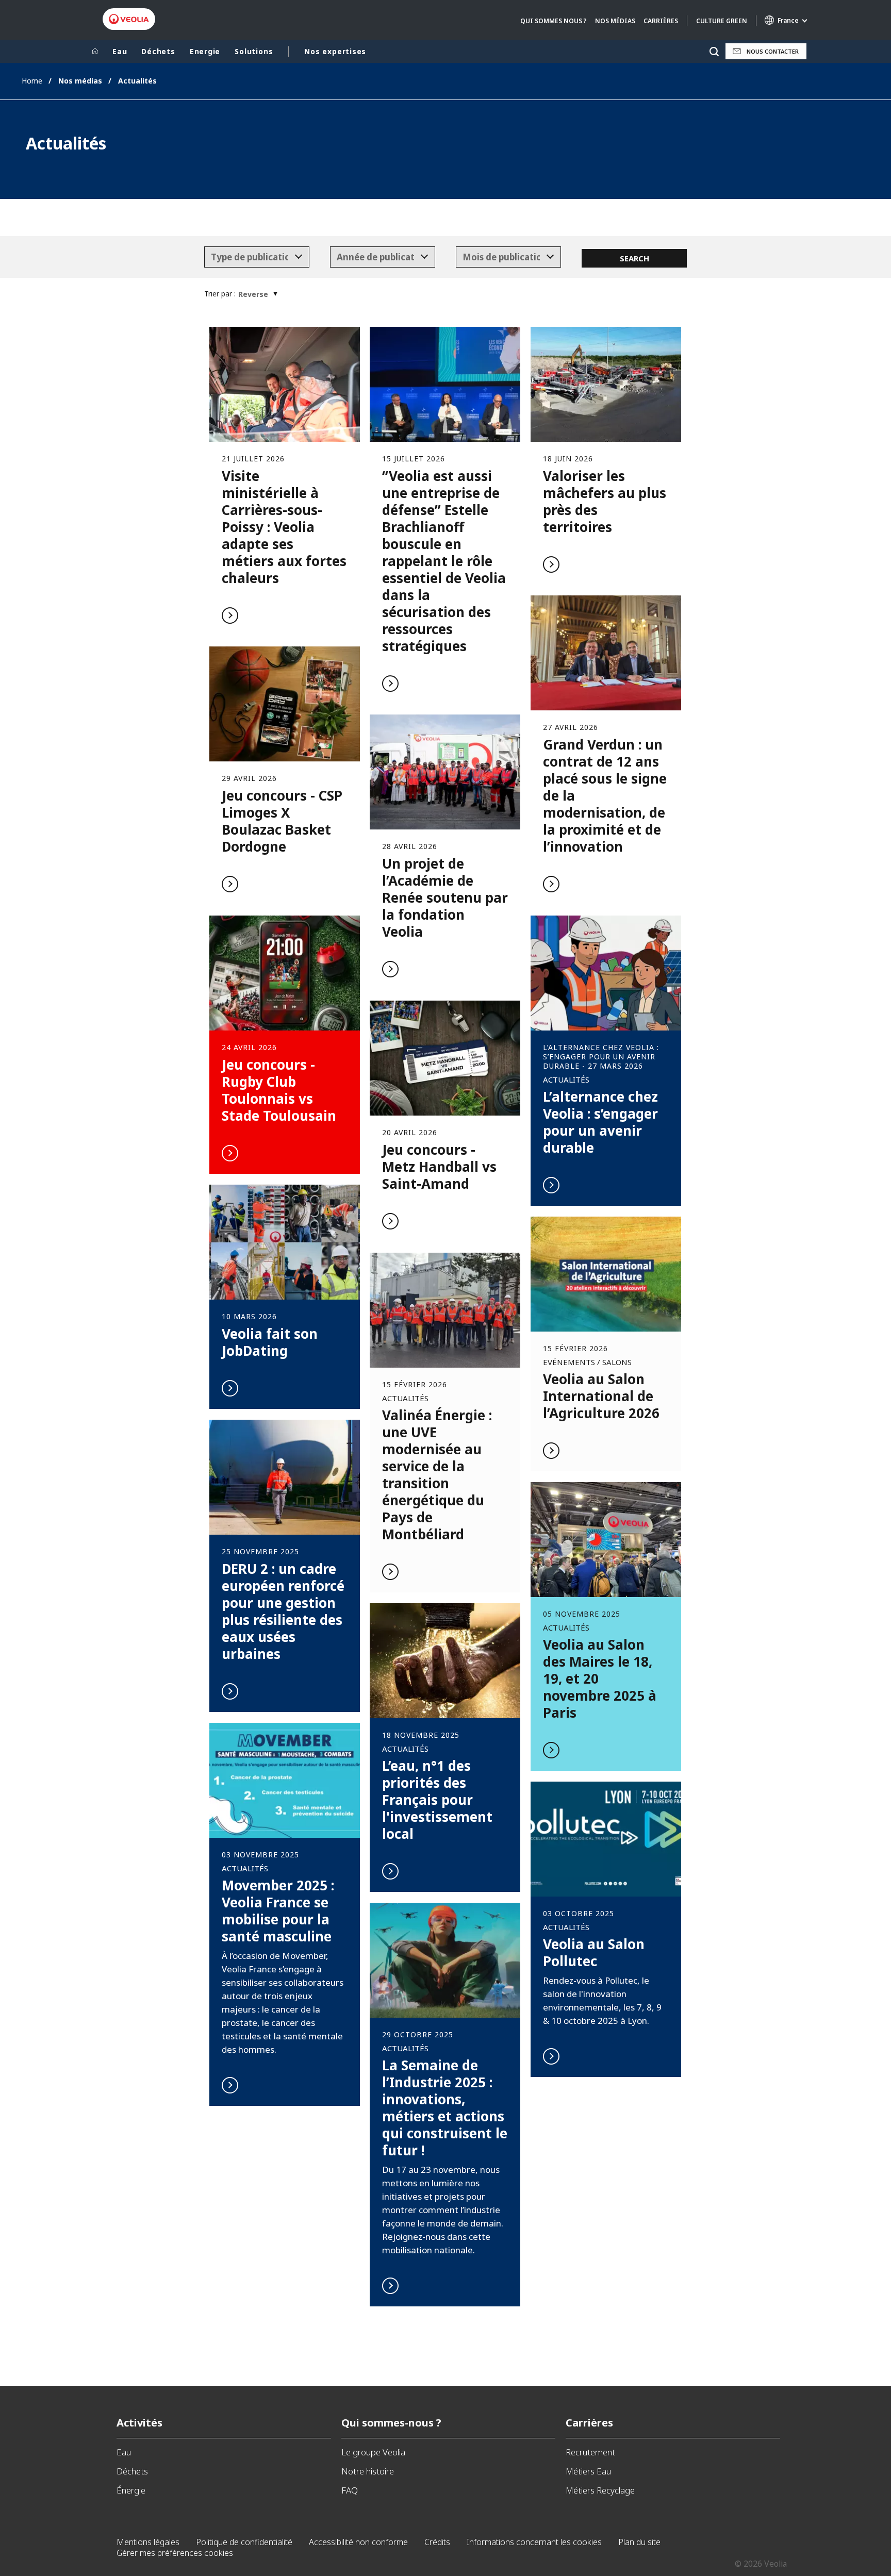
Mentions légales (148, 2542)
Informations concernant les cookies (534, 2542)
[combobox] (257, 257)
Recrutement (590, 2452)
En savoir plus (285, 482)
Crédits (437, 2542)
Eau (120, 51)
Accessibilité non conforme (358, 2542)
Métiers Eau (588, 2471)
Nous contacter (773, 51)
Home (32, 81)
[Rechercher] (714, 51)
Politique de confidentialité (244, 2542)
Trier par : (220, 294)
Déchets (158, 51)
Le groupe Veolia (373, 2452)
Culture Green (722, 21)
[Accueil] (95, 52)
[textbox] (250, 257)
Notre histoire (368, 2471)
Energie (205, 51)
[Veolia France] (129, 19)
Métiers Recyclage (600, 2490)
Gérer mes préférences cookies (175, 2553)
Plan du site (639, 2542)
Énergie (131, 2490)
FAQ (350, 2490)
